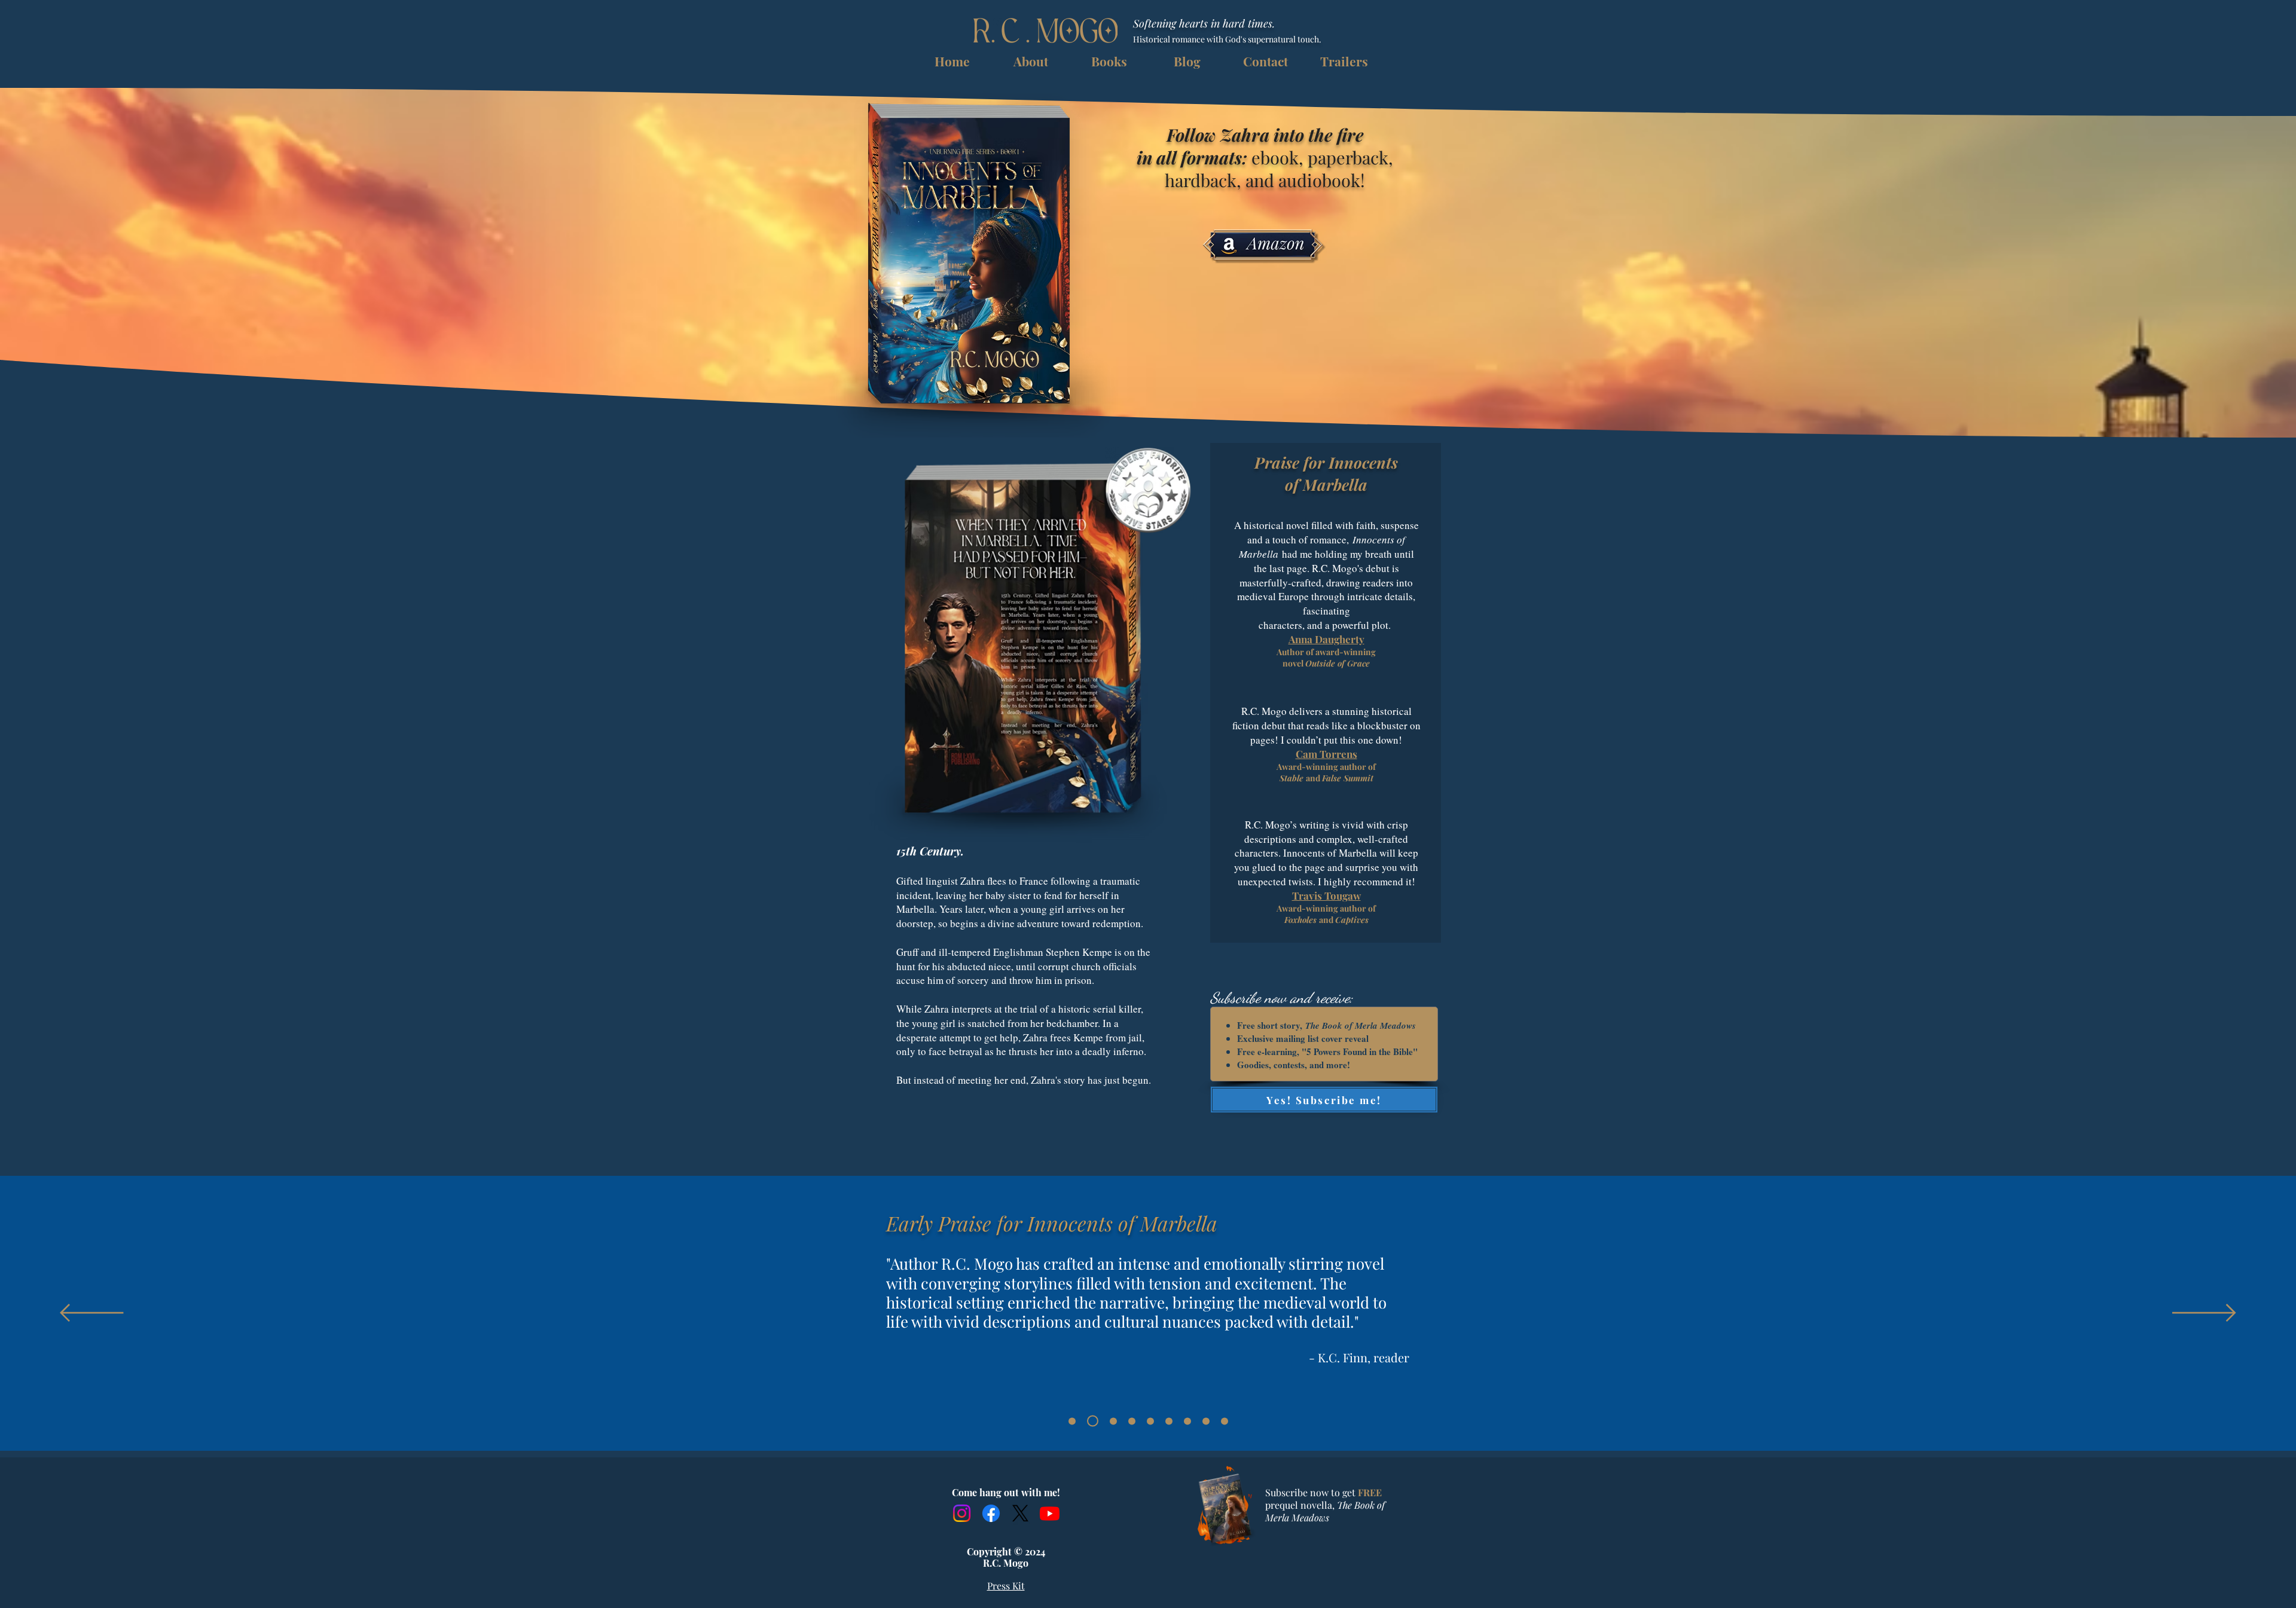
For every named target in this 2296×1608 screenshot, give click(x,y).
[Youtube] (1050, 1513)
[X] (1020, 1513)
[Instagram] (962, 1513)
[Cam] (1206, 1421)
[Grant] (1113, 1421)
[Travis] (1187, 1421)
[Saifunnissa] (1150, 1421)
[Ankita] (1072, 1421)
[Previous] (92, 1314)
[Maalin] (1132, 1421)
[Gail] (1225, 1421)
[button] (1109, 61)
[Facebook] (991, 1513)
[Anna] (1169, 1421)
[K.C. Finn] (1093, 1421)
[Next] (2204, 1314)
